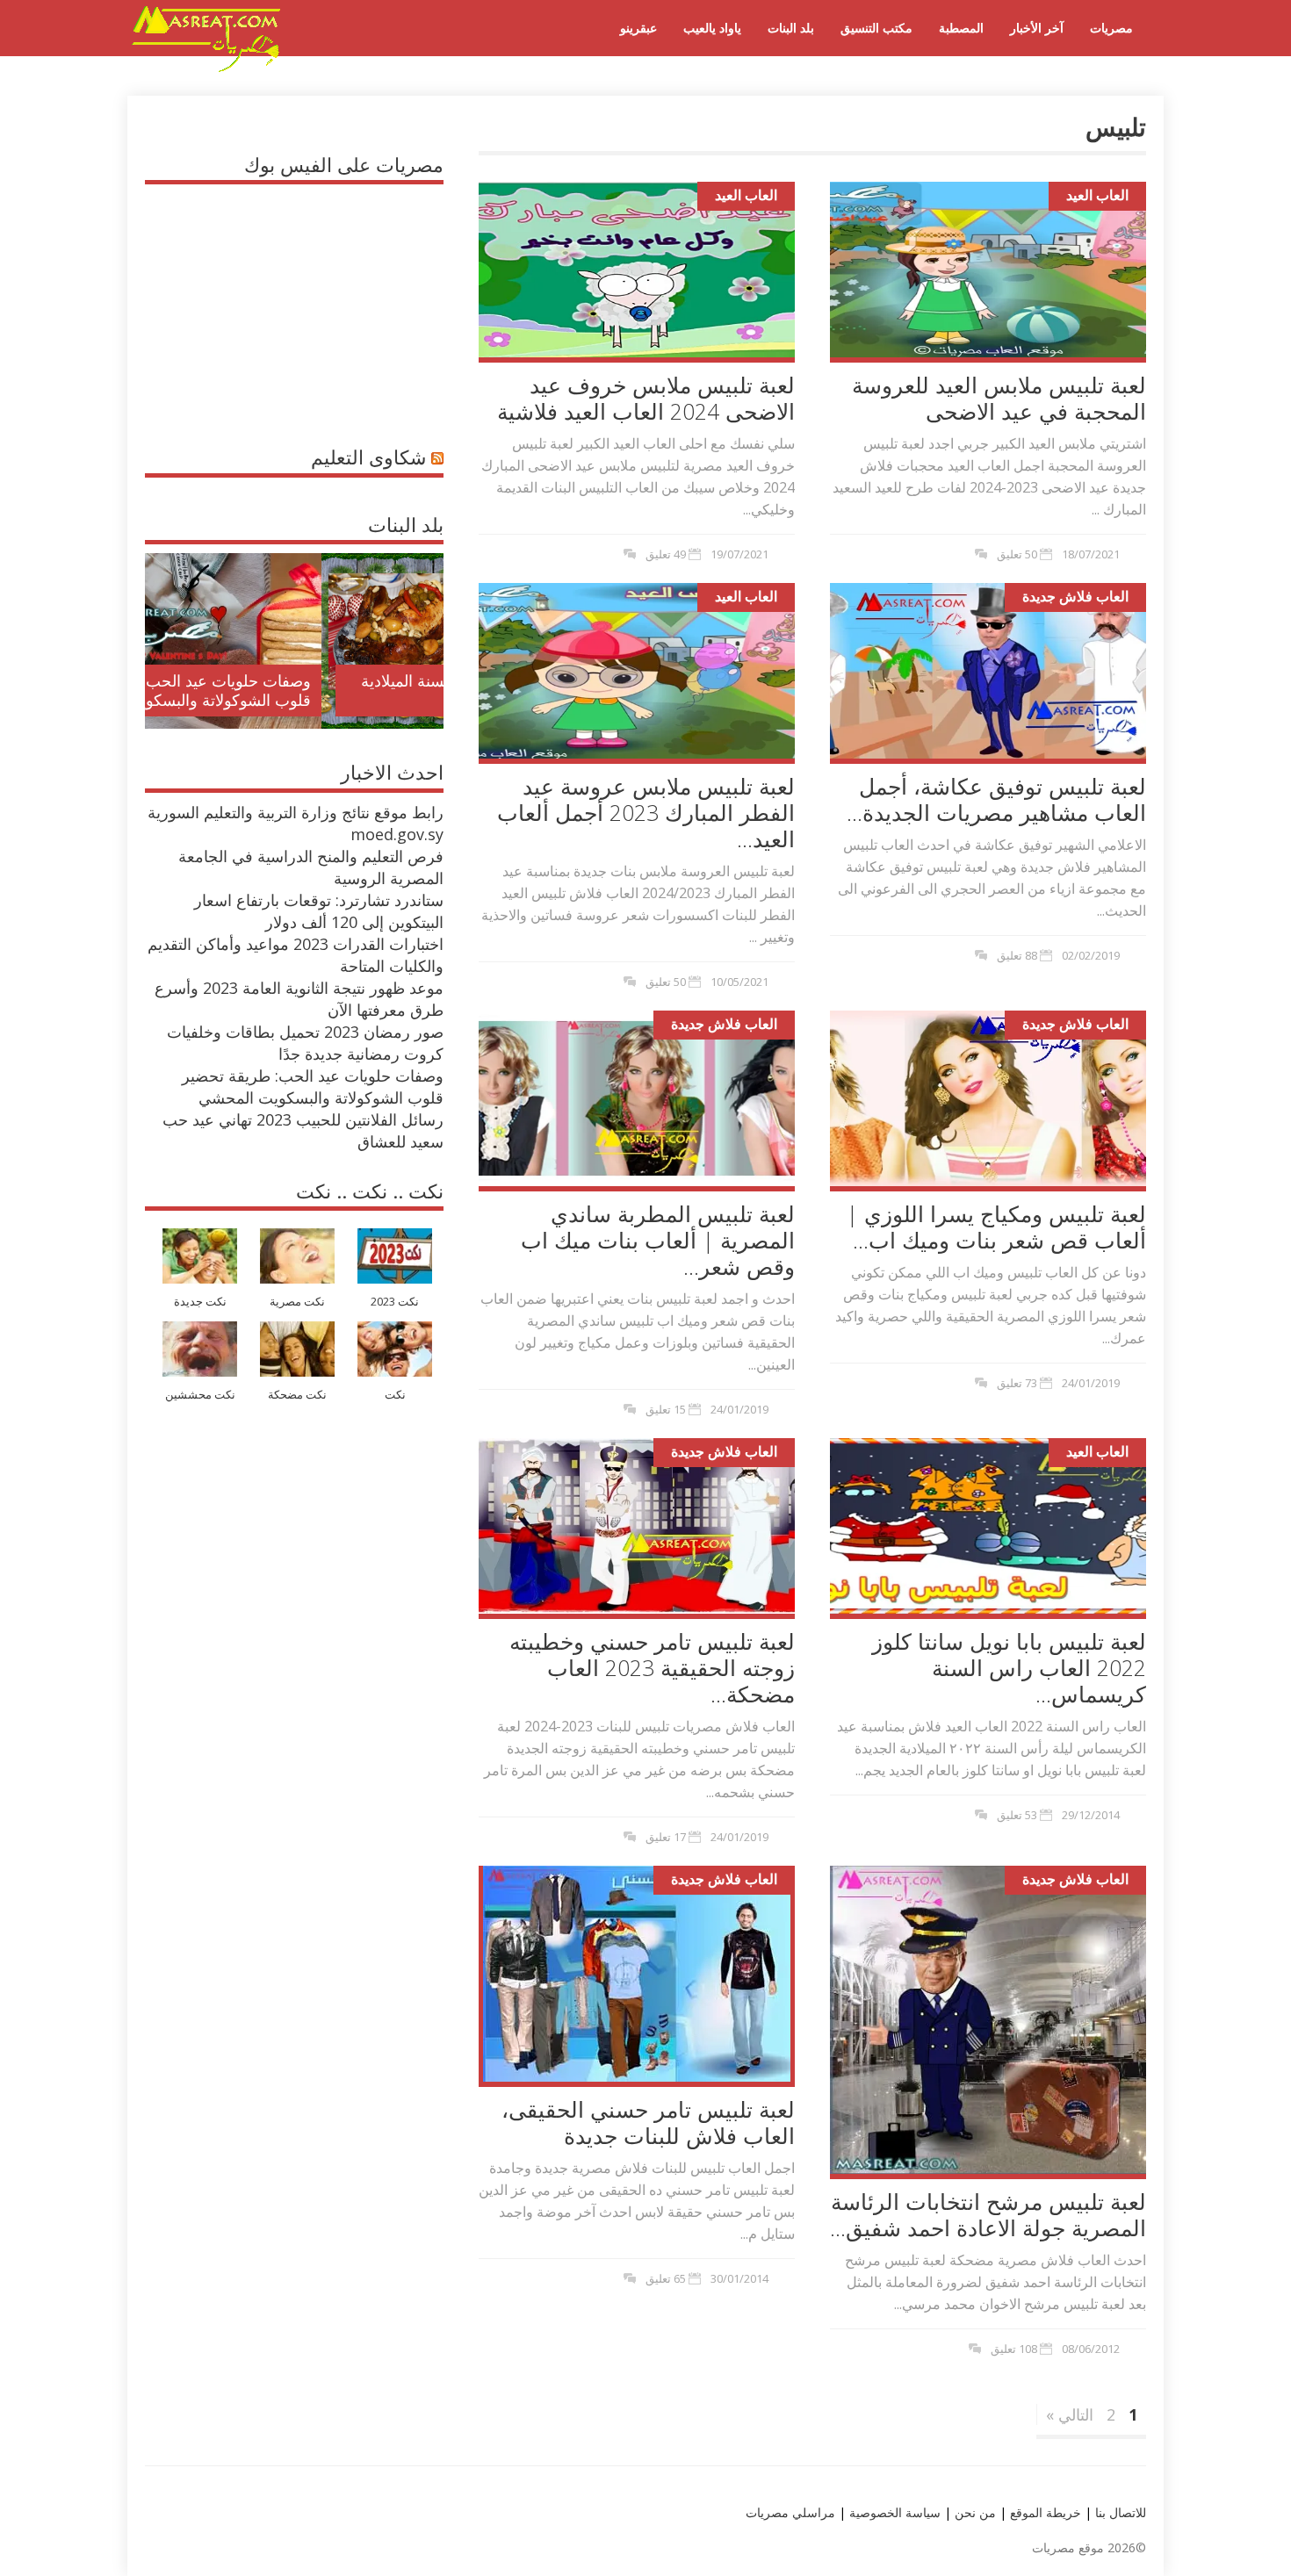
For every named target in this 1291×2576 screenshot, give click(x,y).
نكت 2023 (395, 1302)
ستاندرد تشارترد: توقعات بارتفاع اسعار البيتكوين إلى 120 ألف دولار (319, 911)
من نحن (974, 2512)
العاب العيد (746, 195)
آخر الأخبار (1037, 28)
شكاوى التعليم (368, 457)
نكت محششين (200, 1395)
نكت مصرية (297, 1302)
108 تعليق (1014, 2349)
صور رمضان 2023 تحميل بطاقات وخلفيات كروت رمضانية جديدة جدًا (305, 1043)
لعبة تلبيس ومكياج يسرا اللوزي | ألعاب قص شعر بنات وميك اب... (996, 1227)
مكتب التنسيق (876, 28)
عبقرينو (638, 28)
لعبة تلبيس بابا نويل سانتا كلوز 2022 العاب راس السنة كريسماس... (1009, 1667)
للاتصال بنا (1121, 2512)
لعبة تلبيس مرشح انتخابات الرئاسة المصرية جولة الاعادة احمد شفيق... (988, 2214)
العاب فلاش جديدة (1075, 596)
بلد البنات (791, 28)
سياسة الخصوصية (893, 2512)
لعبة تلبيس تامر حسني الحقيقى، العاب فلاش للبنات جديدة (648, 2122)
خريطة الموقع (1044, 2512)
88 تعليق (1017, 955)
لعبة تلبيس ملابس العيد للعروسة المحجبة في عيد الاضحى (999, 398)
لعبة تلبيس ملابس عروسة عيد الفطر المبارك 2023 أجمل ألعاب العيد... (646, 812)
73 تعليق (1017, 1383)
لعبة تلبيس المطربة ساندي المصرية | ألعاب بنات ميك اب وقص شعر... (658, 1240)
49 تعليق (666, 554)
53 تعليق (1017, 1815)
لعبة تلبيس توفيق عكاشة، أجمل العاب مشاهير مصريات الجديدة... (996, 799)
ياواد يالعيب (712, 28)
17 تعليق (666, 1837)
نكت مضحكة (297, 1395)
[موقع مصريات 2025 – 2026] (206, 68)
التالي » (1070, 2414)
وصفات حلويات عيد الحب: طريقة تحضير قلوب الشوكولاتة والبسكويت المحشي (313, 1087)
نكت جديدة (200, 1302)
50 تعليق (1017, 554)
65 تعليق (666, 2278)
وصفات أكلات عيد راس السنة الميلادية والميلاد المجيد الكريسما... (309, 690)
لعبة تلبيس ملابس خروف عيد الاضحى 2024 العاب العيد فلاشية (646, 398)
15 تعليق (666, 1409)
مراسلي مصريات (790, 2512)
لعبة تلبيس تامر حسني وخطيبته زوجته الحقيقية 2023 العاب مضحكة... (652, 1667)
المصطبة (961, 28)
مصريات (1111, 28)
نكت (395, 1395)
